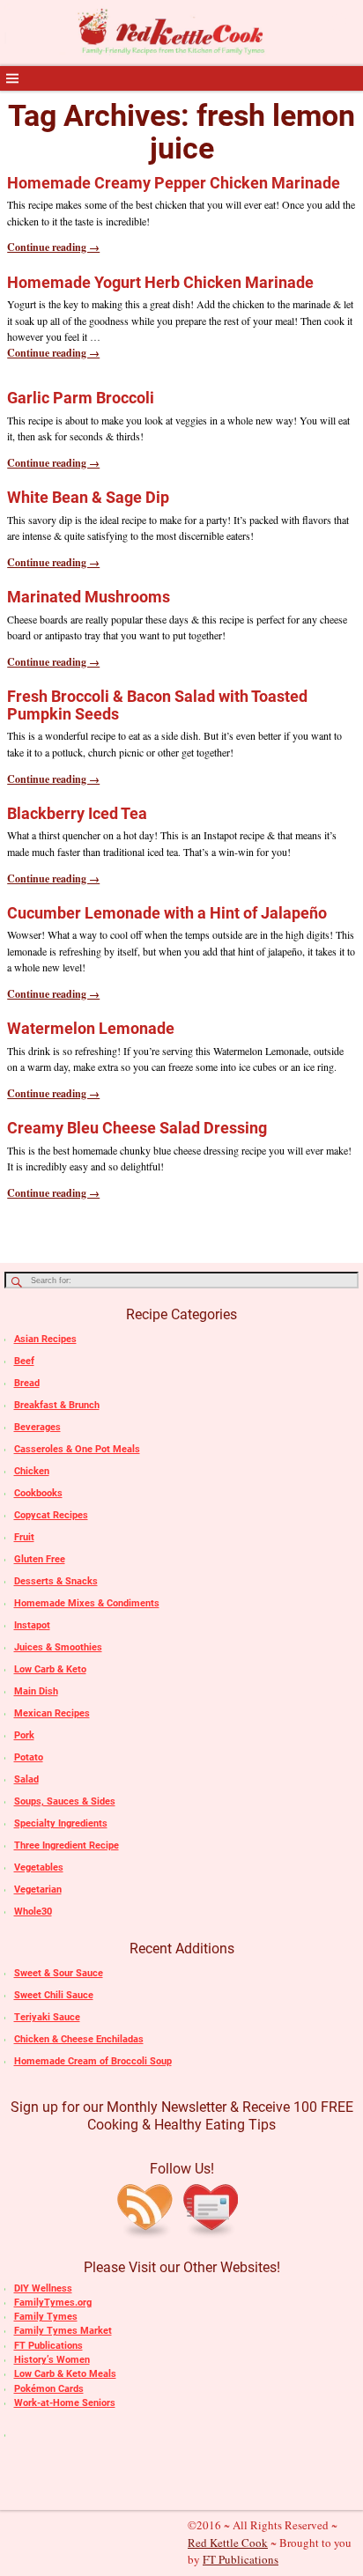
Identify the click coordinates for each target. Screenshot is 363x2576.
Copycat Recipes (51, 1515)
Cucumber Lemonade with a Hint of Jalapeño (167, 913)
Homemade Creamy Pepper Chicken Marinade (174, 183)
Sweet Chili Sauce (54, 1995)
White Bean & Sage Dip (88, 497)
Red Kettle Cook (228, 2543)
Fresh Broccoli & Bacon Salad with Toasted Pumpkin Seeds (157, 705)
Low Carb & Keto (50, 1669)
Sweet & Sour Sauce (59, 1973)
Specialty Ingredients (61, 1823)
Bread (27, 1383)
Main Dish (36, 1691)
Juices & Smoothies (58, 1647)
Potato (29, 1757)
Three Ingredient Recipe (67, 1845)
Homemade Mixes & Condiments (87, 1603)
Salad (26, 1779)
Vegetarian (38, 1890)
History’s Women (52, 2360)
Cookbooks (38, 1493)
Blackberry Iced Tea (77, 813)
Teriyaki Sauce (47, 2017)
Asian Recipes (45, 1339)
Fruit (24, 1537)
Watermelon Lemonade (91, 1028)
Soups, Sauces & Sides (65, 1801)
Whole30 (33, 1912)
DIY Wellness (43, 2288)
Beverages (37, 1427)
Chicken (32, 1471)
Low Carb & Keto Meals (65, 2374)
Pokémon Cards (49, 2389)
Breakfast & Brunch (57, 1405)
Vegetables (39, 1867)
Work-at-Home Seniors (65, 2403)
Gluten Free (40, 1559)
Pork (24, 1735)
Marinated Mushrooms (89, 597)
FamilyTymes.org (53, 2303)
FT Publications (48, 2346)
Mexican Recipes (52, 1713)
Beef (24, 1361)
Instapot (32, 1625)
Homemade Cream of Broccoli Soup (93, 2061)
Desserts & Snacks (56, 1581)
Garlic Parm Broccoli (81, 398)
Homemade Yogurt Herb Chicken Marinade (160, 282)
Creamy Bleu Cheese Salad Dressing (137, 1128)
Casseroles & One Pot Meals (77, 1449)
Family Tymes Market (63, 2331)
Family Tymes (46, 2317)
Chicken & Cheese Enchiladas (79, 2039)
